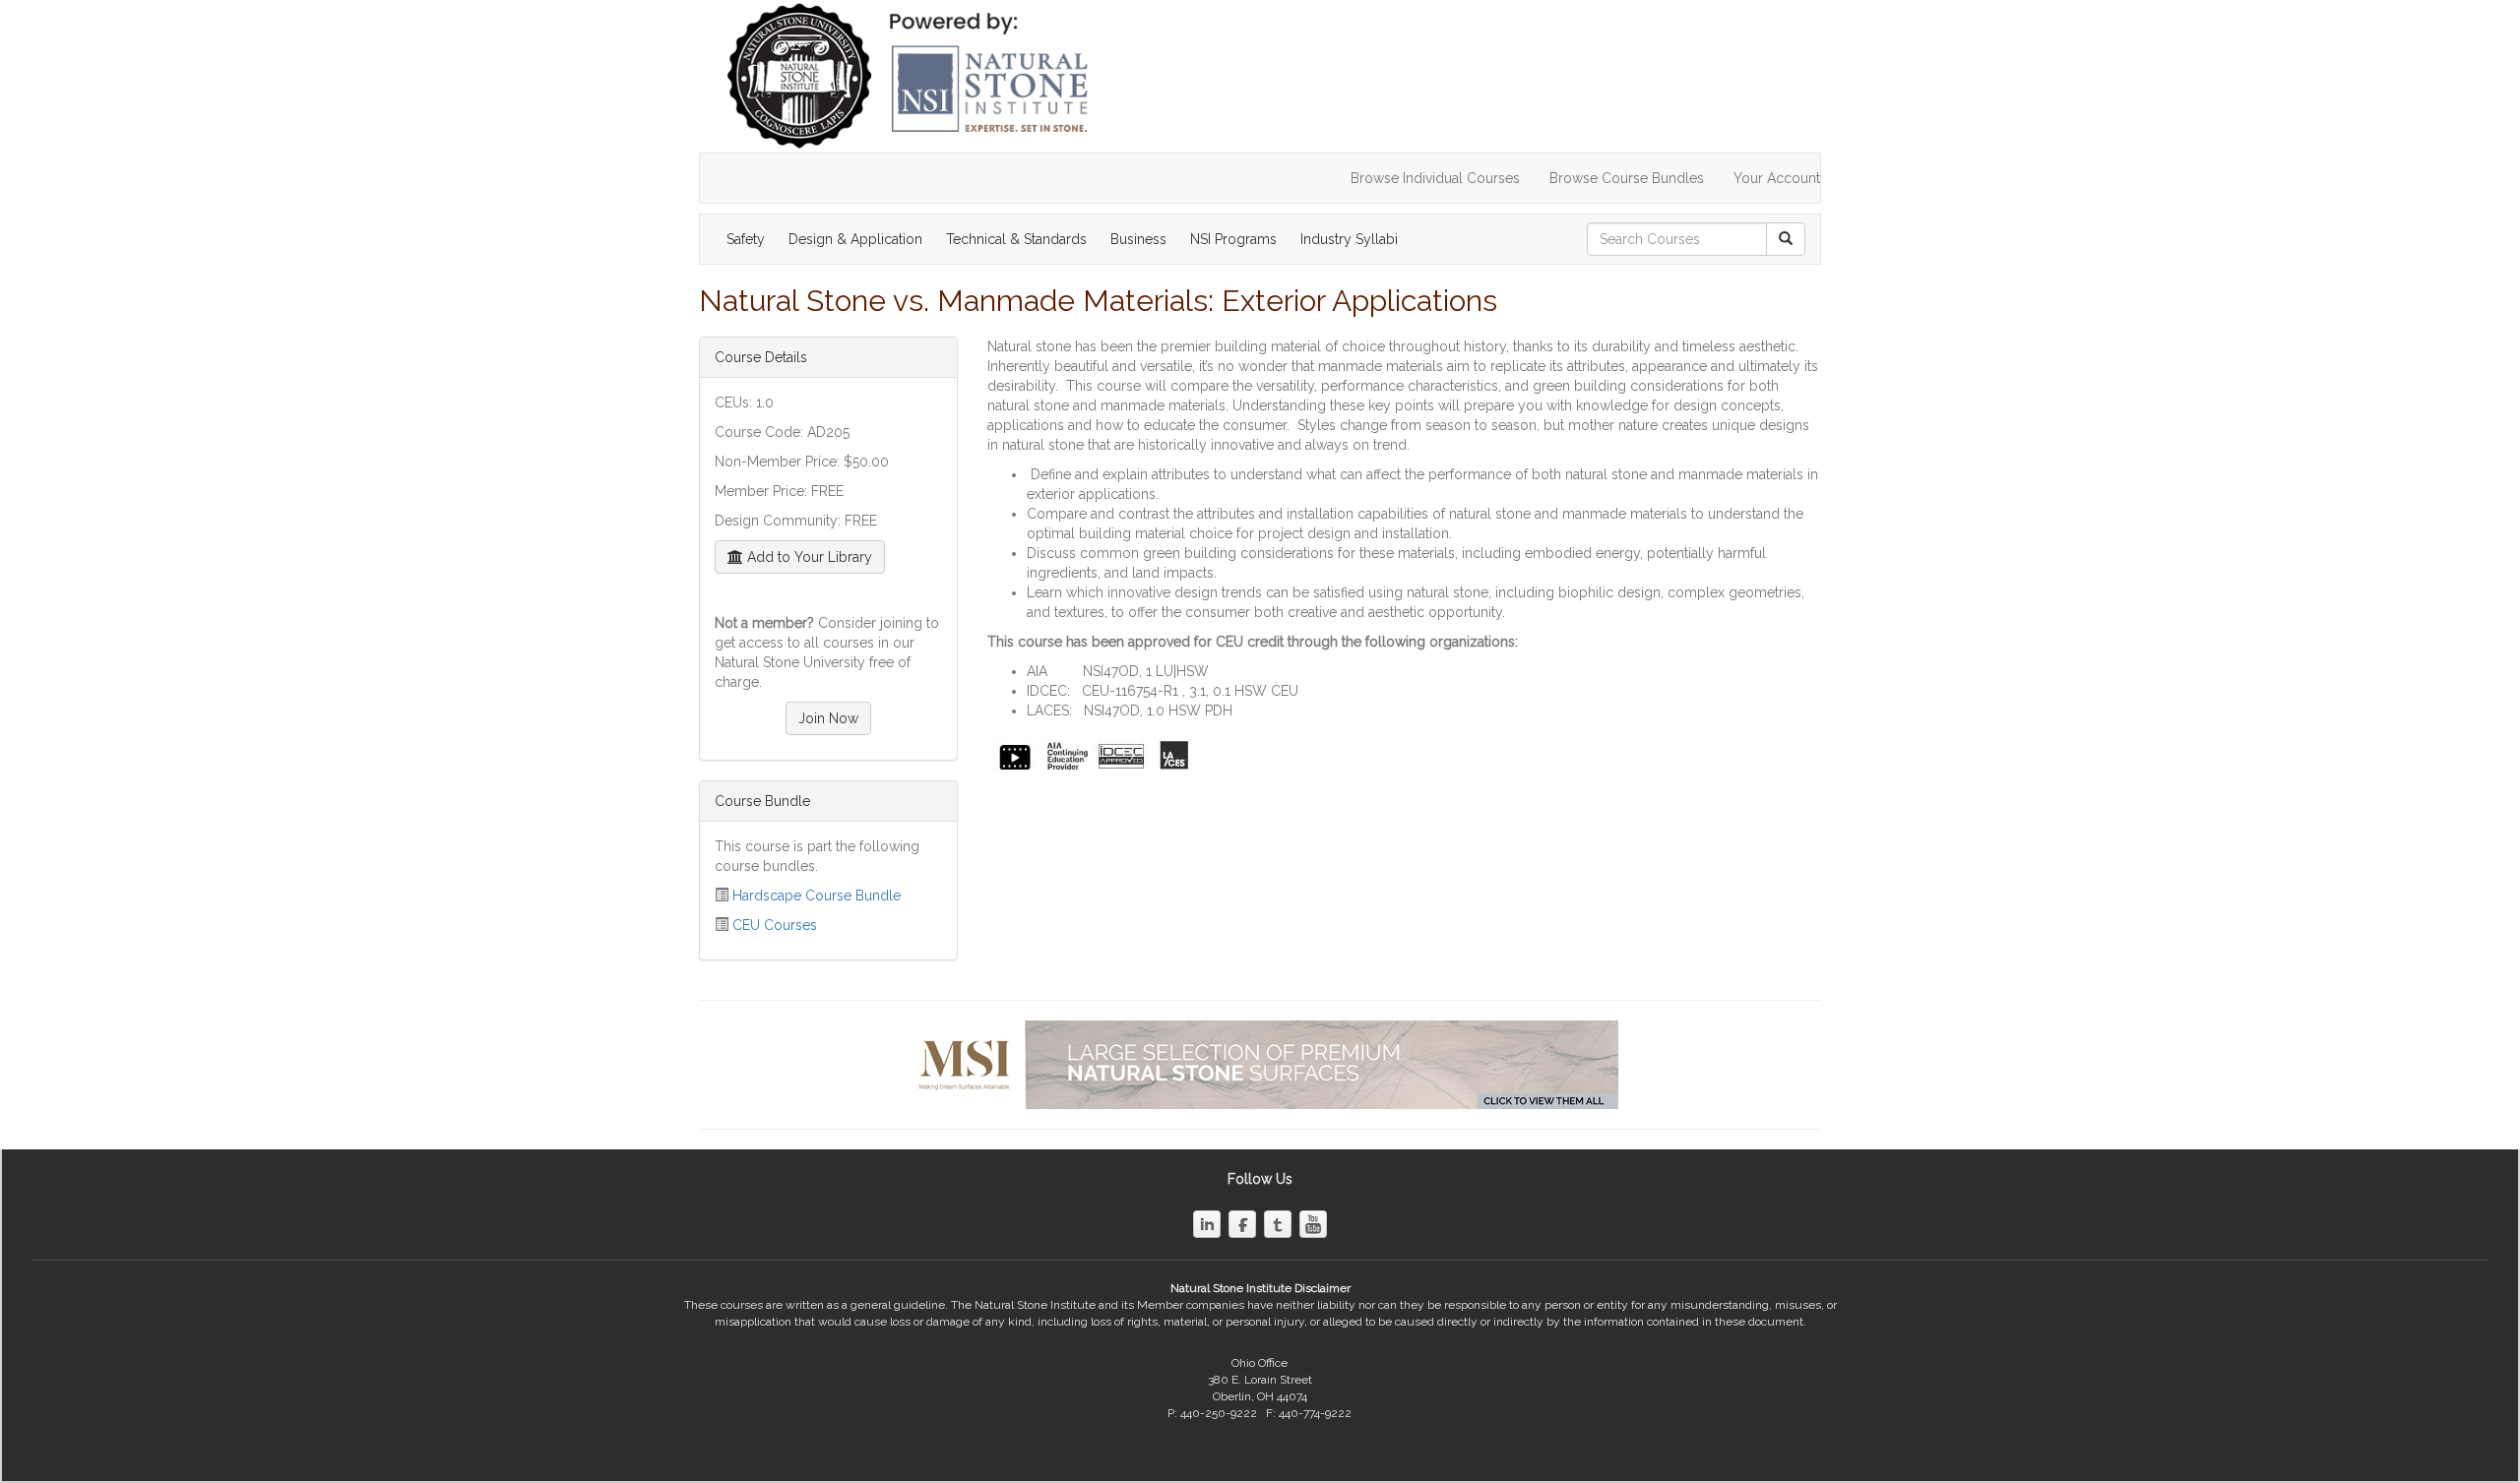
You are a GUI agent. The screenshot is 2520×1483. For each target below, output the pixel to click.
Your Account (1777, 178)
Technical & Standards (1016, 239)
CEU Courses (775, 925)
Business (1138, 239)
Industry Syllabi (1349, 239)
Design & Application (855, 239)
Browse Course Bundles (1627, 178)
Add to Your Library (808, 557)
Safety (746, 239)
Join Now (828, 718)
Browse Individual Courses (1435, 178)
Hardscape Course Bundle (817, 896)
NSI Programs (1233, 239)
